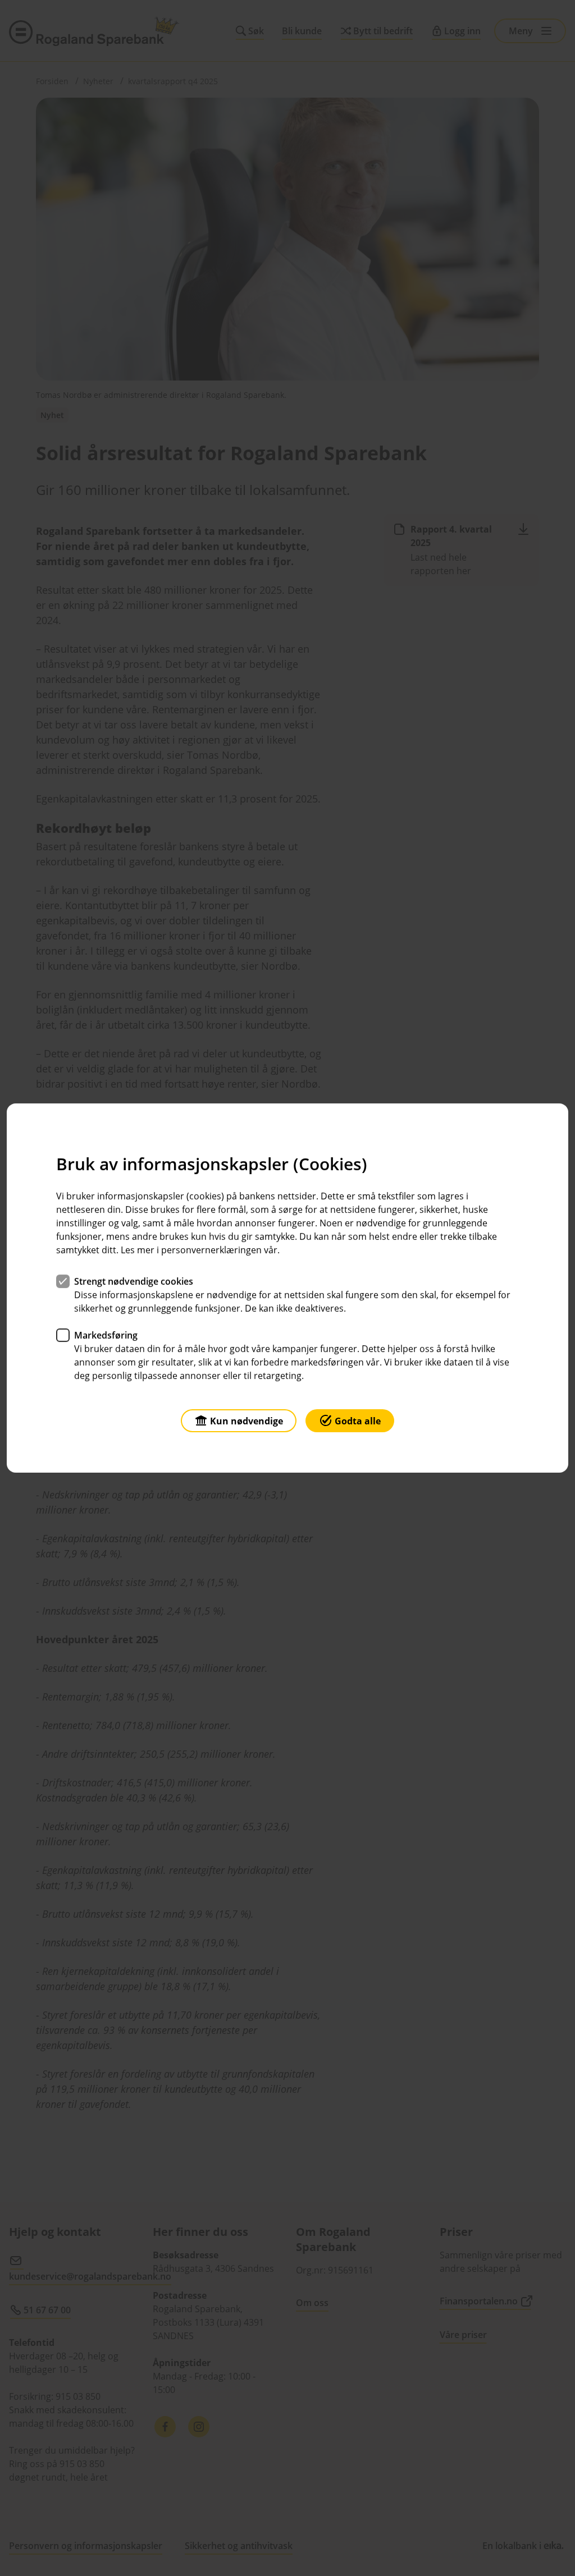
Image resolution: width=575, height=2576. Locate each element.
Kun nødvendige (247, 1421)
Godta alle (358, 1421)
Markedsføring (106, 1335)
